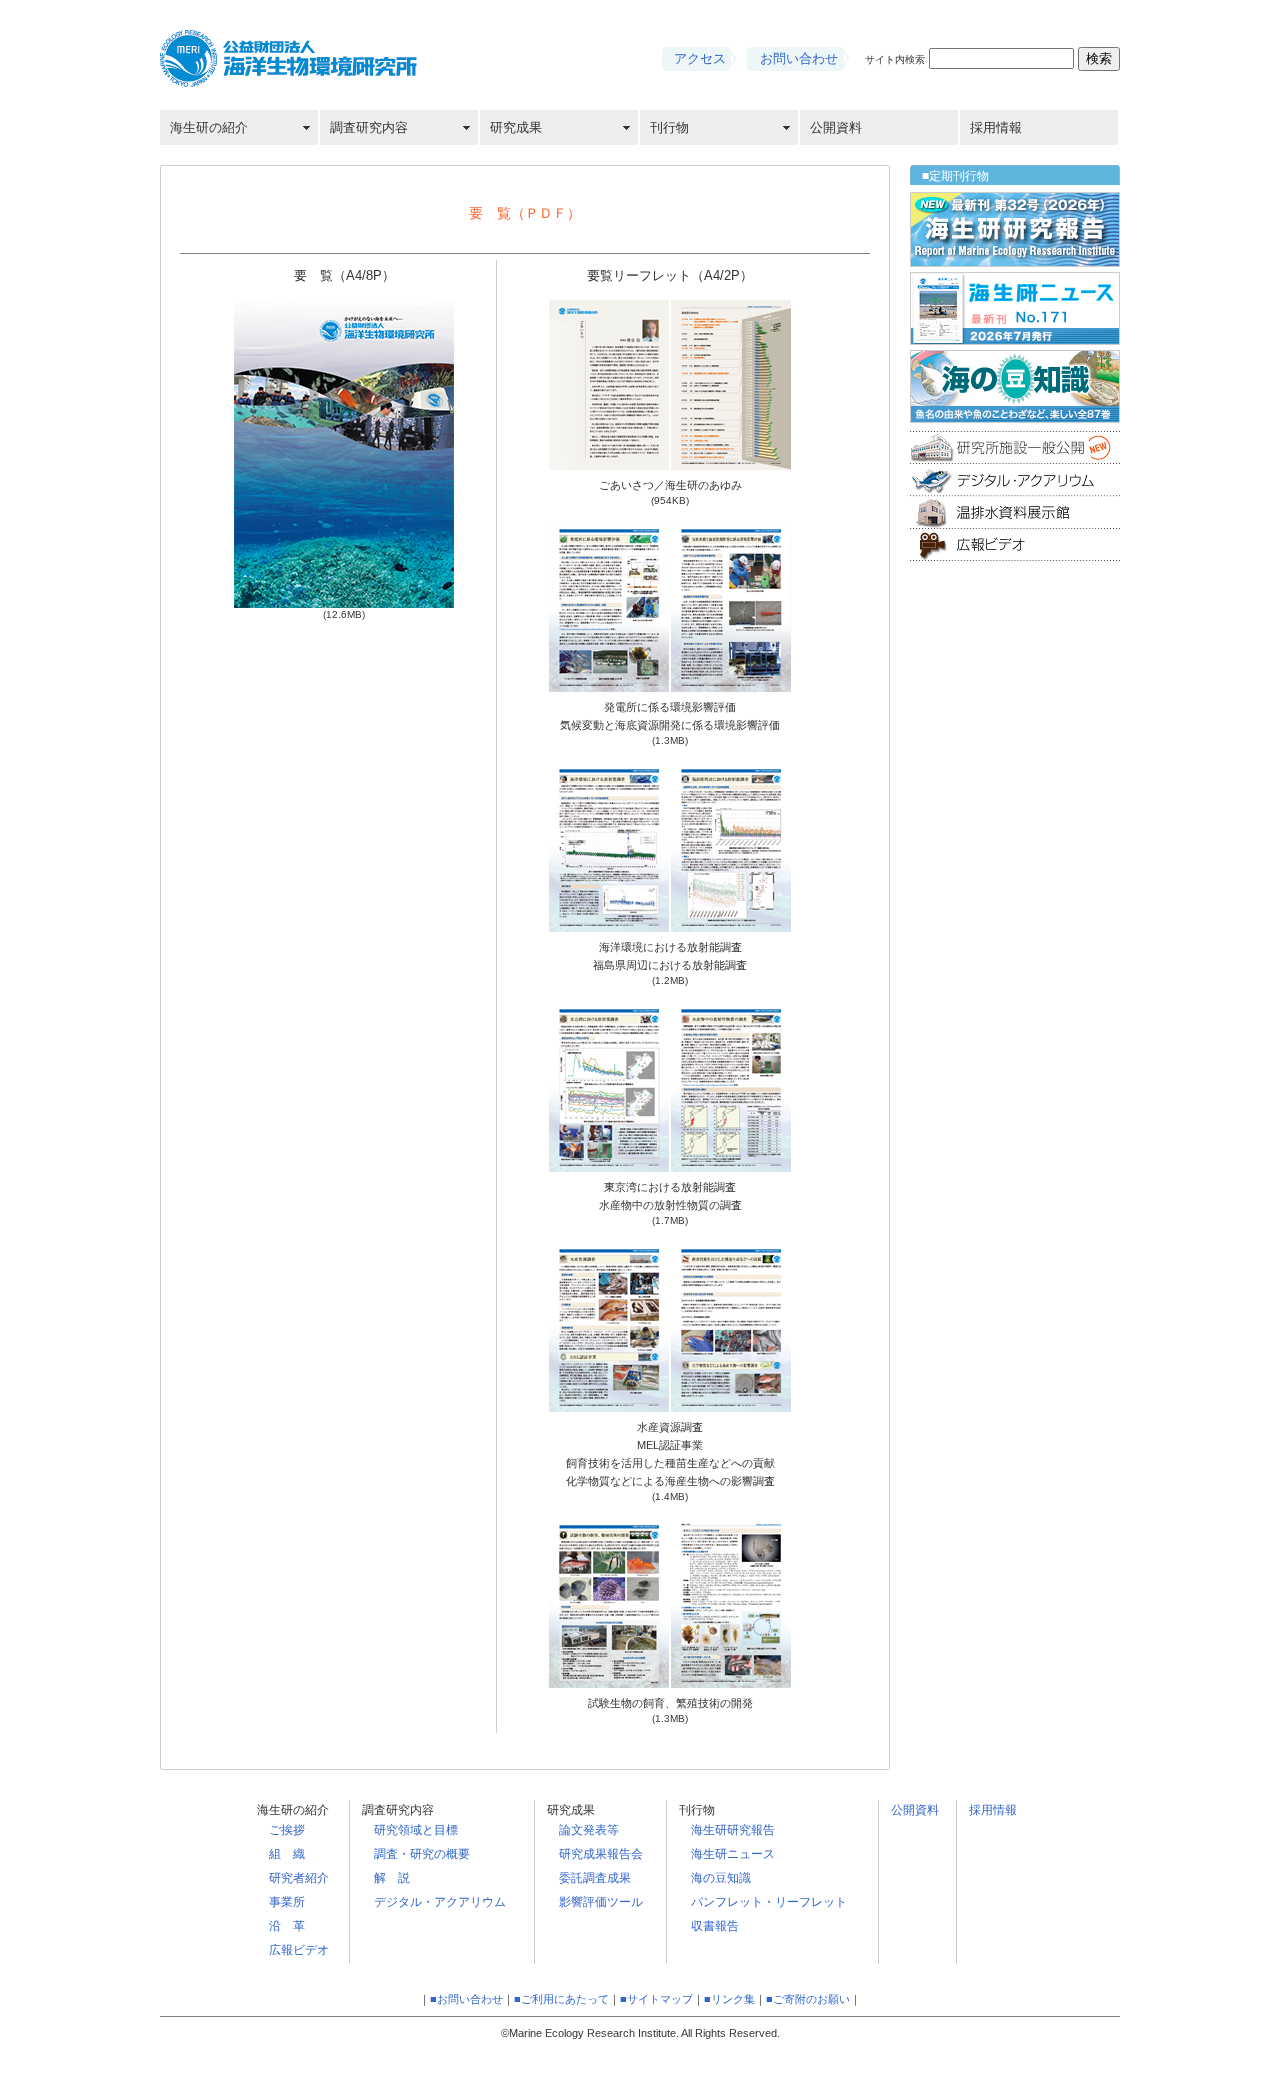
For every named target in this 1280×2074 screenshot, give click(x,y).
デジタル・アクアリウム (440, 1902)
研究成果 (516, 127)
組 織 (287, 1854)
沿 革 (287, 1926)
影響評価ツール (601, 1902)
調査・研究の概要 (422, 1854)
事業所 (287, 1902)
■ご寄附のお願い (808, 1999)
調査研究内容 (369, 127)
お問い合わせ (799, 58)
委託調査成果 (595, 1878)
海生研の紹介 (209, 127)
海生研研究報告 (733, 1830)
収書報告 (715, 1926)
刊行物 (669, 127)
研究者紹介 (299, 1878)
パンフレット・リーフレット (769, 1902)
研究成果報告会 (601, 1854)
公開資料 (836, 127)
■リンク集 (729, 1999)
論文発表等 (589, 1830)
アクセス (700, 58)
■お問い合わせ (466, 1999)
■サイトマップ (656, 1999)
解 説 (392, 1878)
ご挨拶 (287, 1830)
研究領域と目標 (416, 1830)
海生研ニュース (733, 1854)
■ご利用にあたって (561, 1999)
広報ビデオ (299, 1950)
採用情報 (996, 127)
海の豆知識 (721, 1878)
